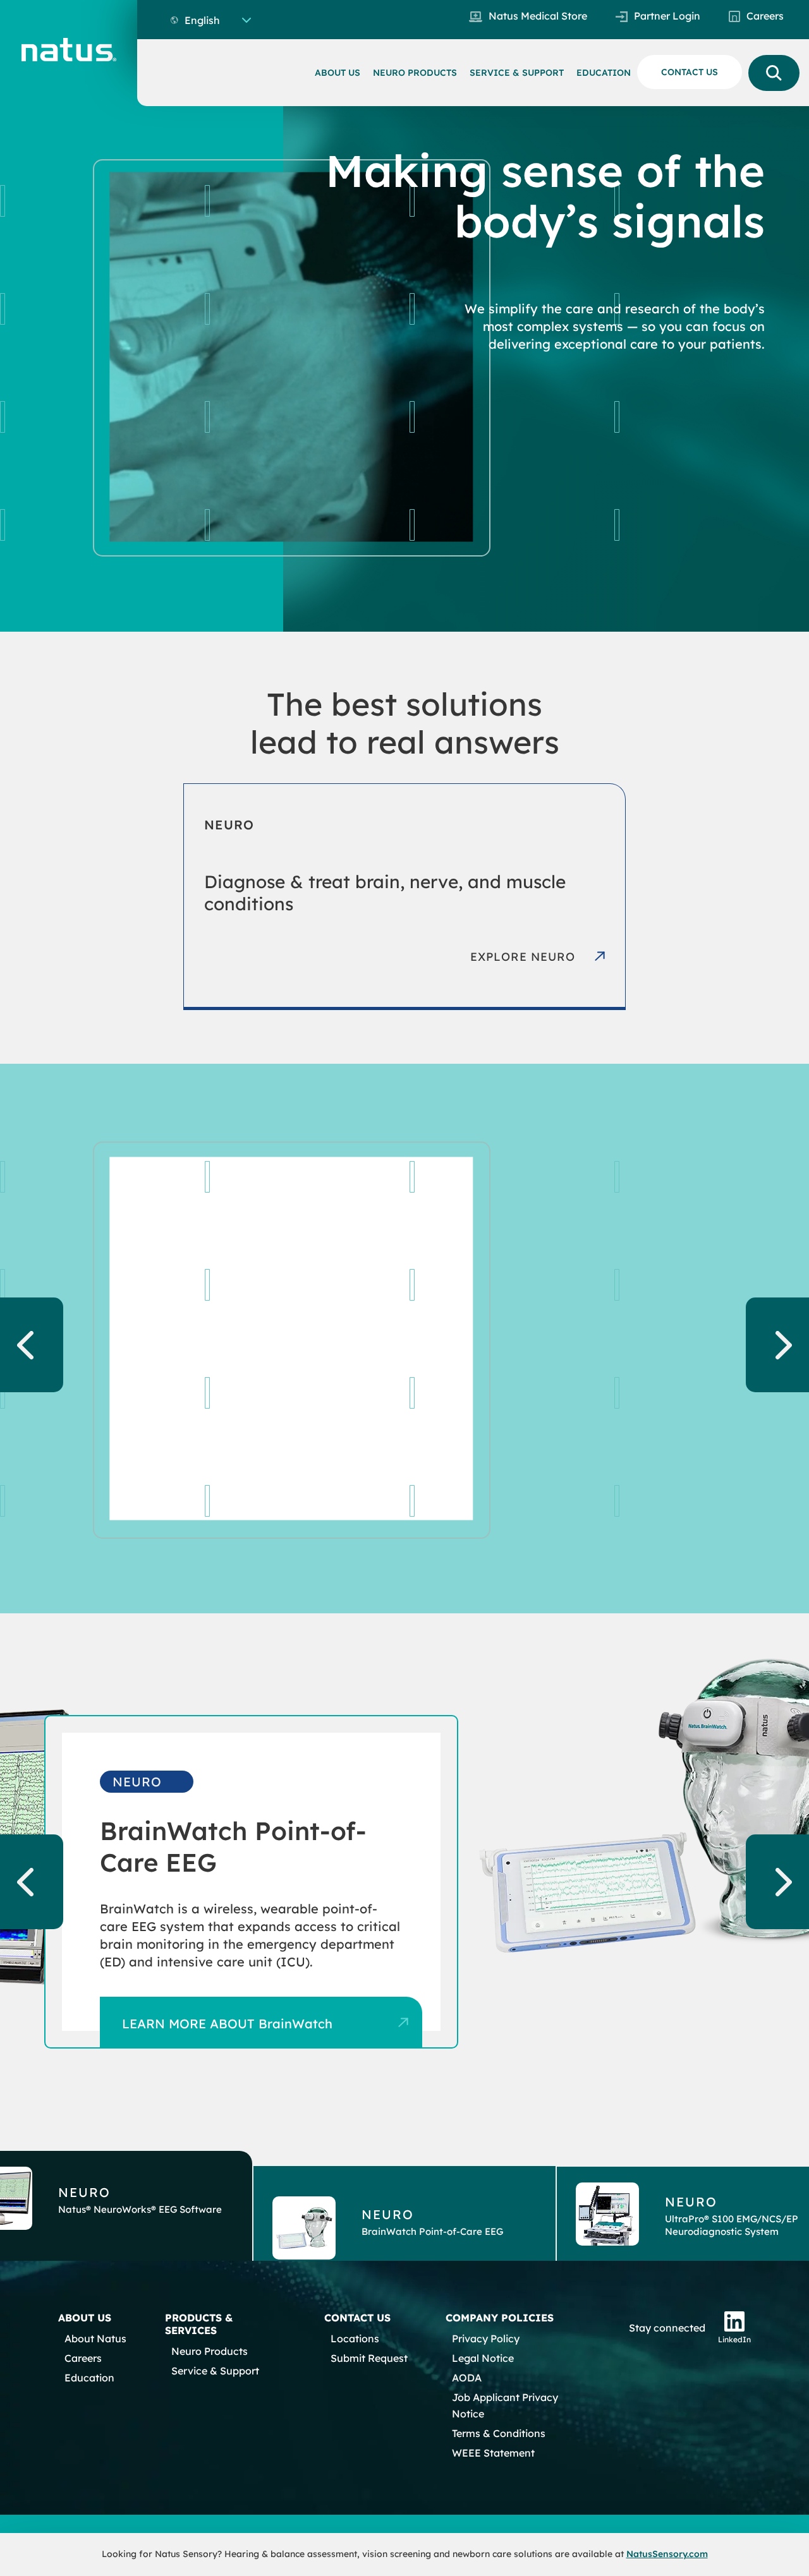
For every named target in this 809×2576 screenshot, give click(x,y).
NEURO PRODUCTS (415, 73)
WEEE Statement (493, 2453)
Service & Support (215, 2371)
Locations (355, 2338)
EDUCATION (604, 73)
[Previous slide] (32, 1345)
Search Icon (774, 73)
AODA (467, 2378)
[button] (404, 2206)
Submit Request (369, 2358)
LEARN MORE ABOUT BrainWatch (227, 2024)
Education (89, 2378)
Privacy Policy (486, 2338)
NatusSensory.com (667, 2554)
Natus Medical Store (538, 16)
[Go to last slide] (32, 1882)
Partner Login (667, 16)
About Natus (95, 2338)
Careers (765, 16)
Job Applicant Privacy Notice (505, 2405)
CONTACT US (690, 72)
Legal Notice (483, 2358)
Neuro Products (678, 1493)
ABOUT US (338, 73)
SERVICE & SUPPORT (517, 73)
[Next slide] (777, 1345)
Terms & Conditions (499, 2433)
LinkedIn (734, 2339)
